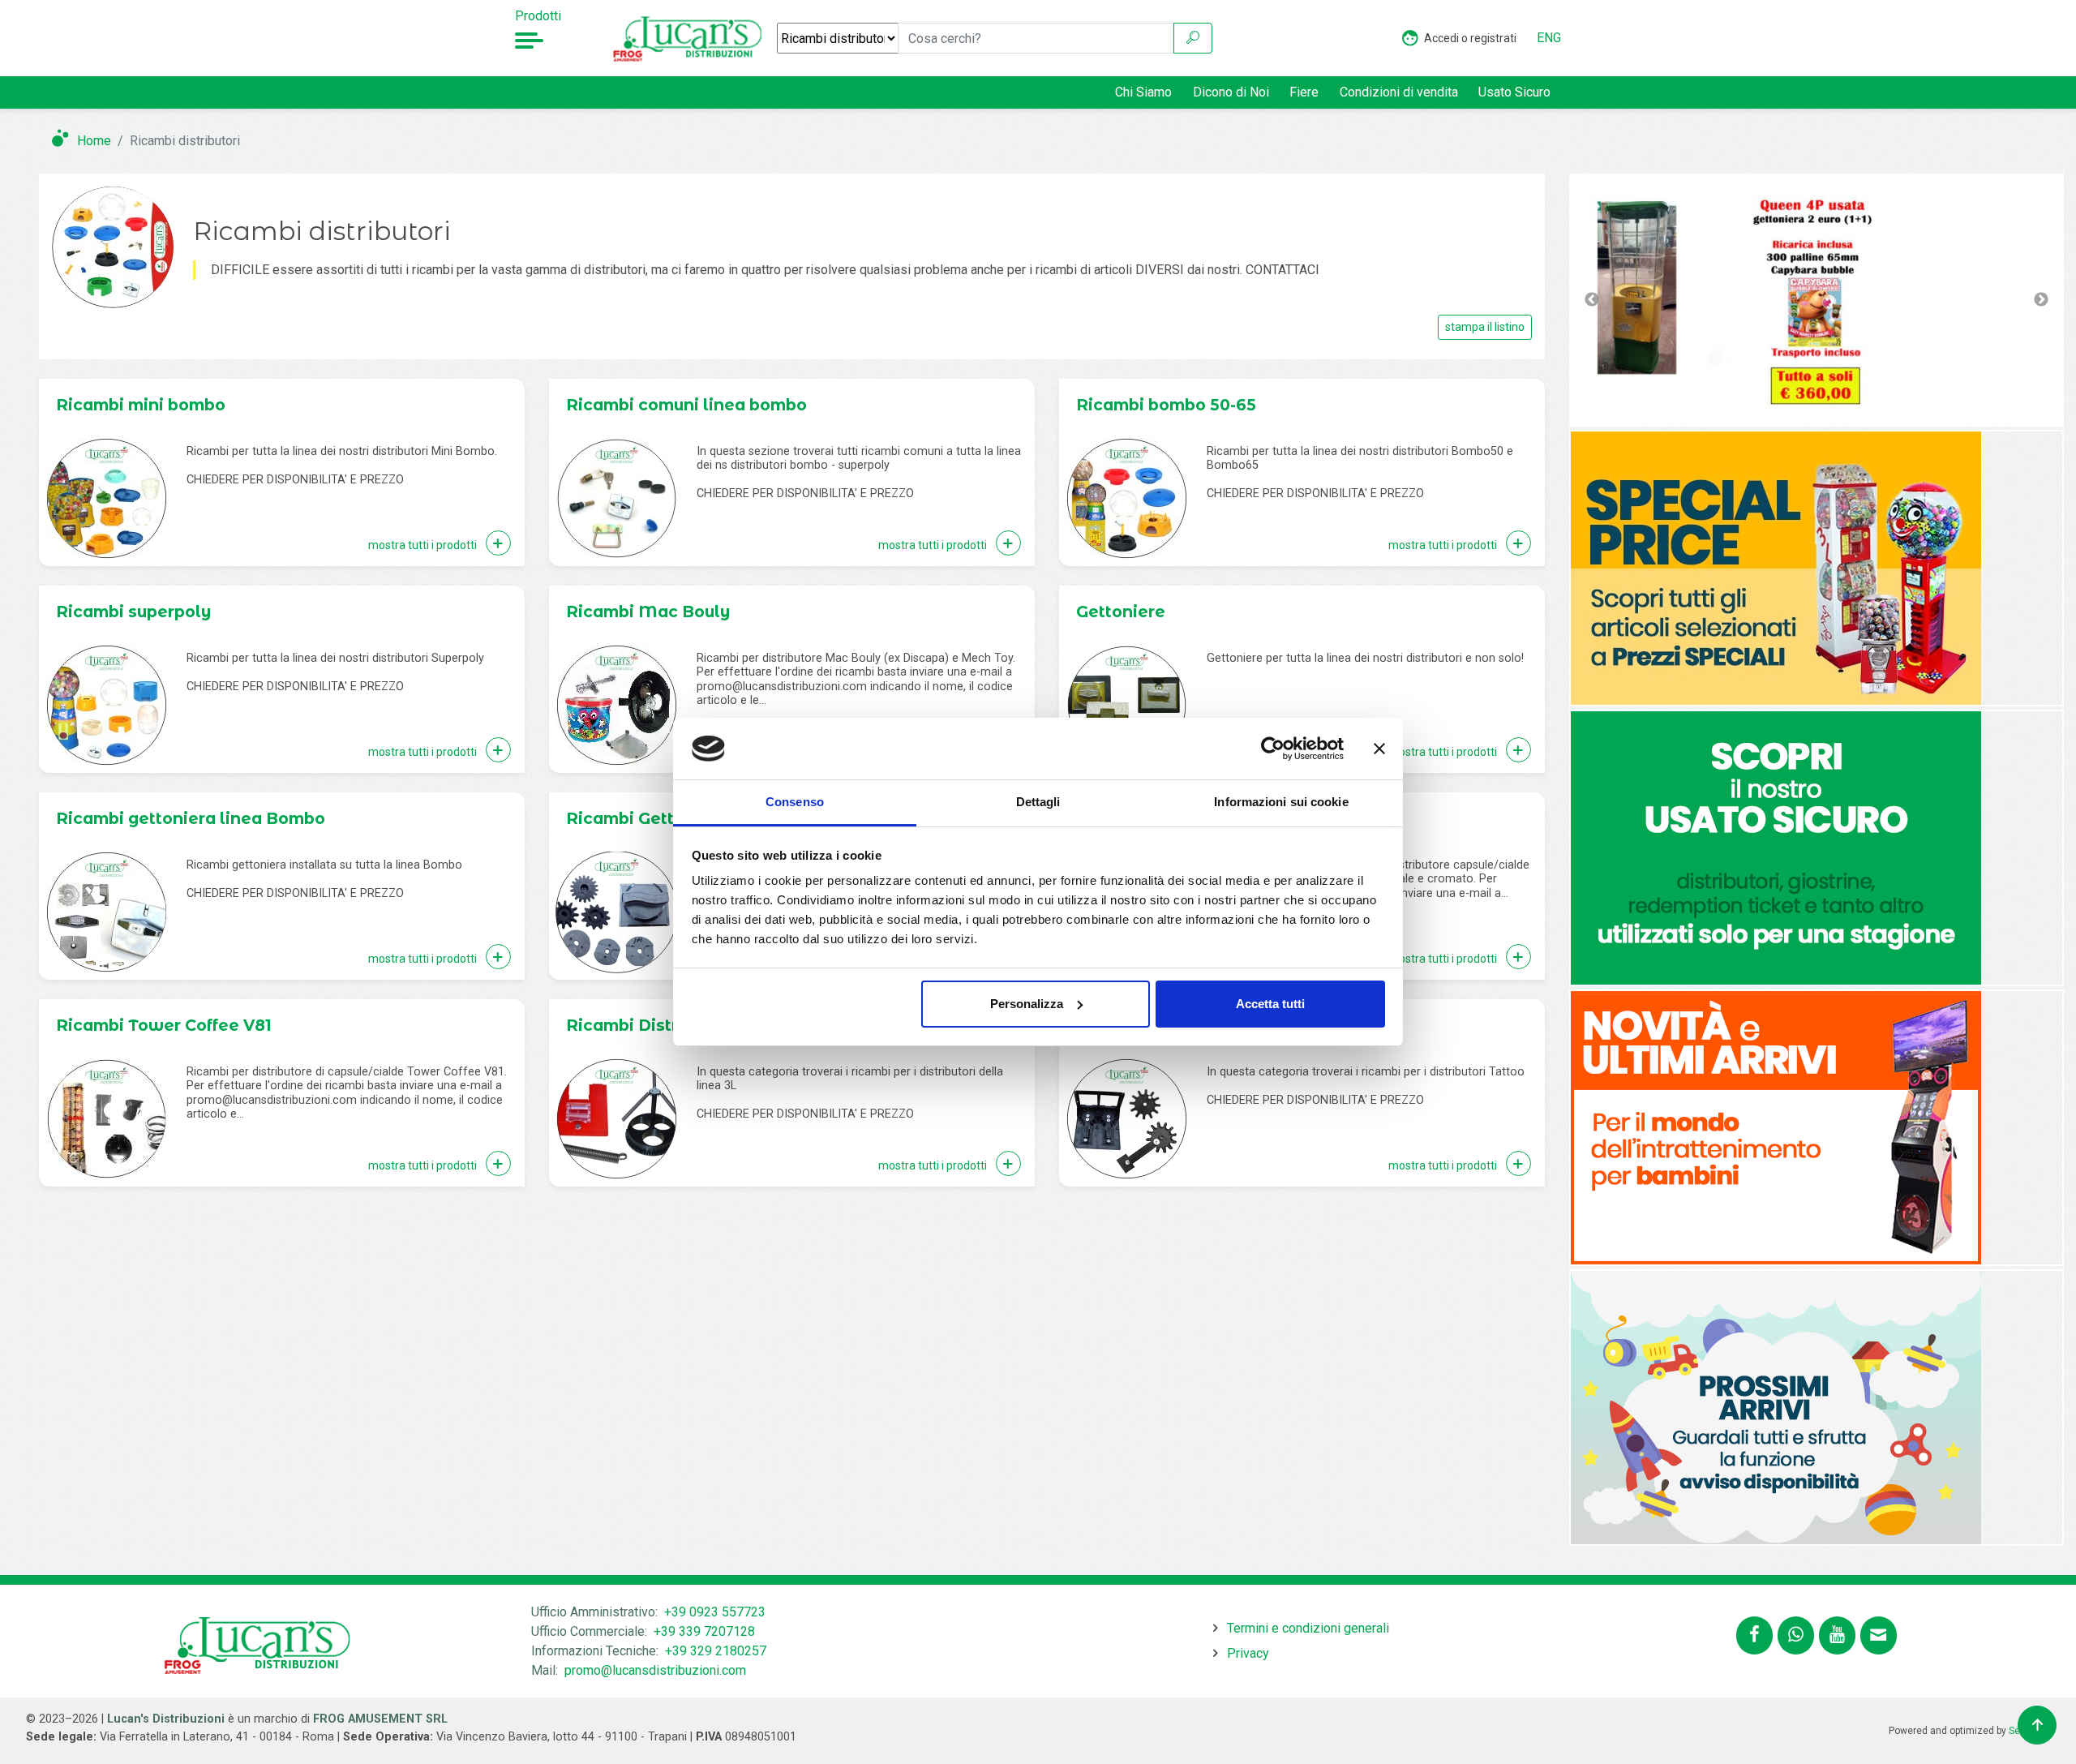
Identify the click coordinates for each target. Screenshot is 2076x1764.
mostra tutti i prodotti (424, 545)
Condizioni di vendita (1399, 92)
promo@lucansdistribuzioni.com (655, 1670)
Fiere (1304, 92)
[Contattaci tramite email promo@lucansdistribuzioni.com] (1879, 1635)
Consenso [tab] (795, 802)
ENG (1549, 38)
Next (2041, 300)
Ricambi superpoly (133, 612)
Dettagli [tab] (1038, 802)
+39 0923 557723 (715, 1612)
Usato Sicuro (1514, 92)
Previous (1592, 300)
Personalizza (1027, 1004)
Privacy (1248, 1653)
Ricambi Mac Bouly (648, 612)
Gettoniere (1121, 612)
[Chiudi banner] (1379, 749)
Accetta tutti (1270, 1004)
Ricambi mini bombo (141, 405)
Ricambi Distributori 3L (661, 1025)
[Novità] (1776, 567)
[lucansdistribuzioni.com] (689, 38)
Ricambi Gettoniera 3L (659, 818)
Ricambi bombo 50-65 (1166, 405)
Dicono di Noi (1231, 92)
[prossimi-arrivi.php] (1776, 1407)
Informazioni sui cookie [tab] (1281, 802)
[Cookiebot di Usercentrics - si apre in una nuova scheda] (1273, 749)
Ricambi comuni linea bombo (686, 405)
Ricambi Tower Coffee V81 (164, 1025)
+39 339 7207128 (704, 1631)
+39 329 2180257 (716, 1651)
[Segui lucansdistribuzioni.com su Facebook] (1754, 1635)
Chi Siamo (1143, 92)
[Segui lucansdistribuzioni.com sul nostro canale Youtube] (1837, 1635)
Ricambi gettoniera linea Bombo (191, 818)
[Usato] (1776, 847)
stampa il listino (1485, 327)
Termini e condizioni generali (1308, 1628)
